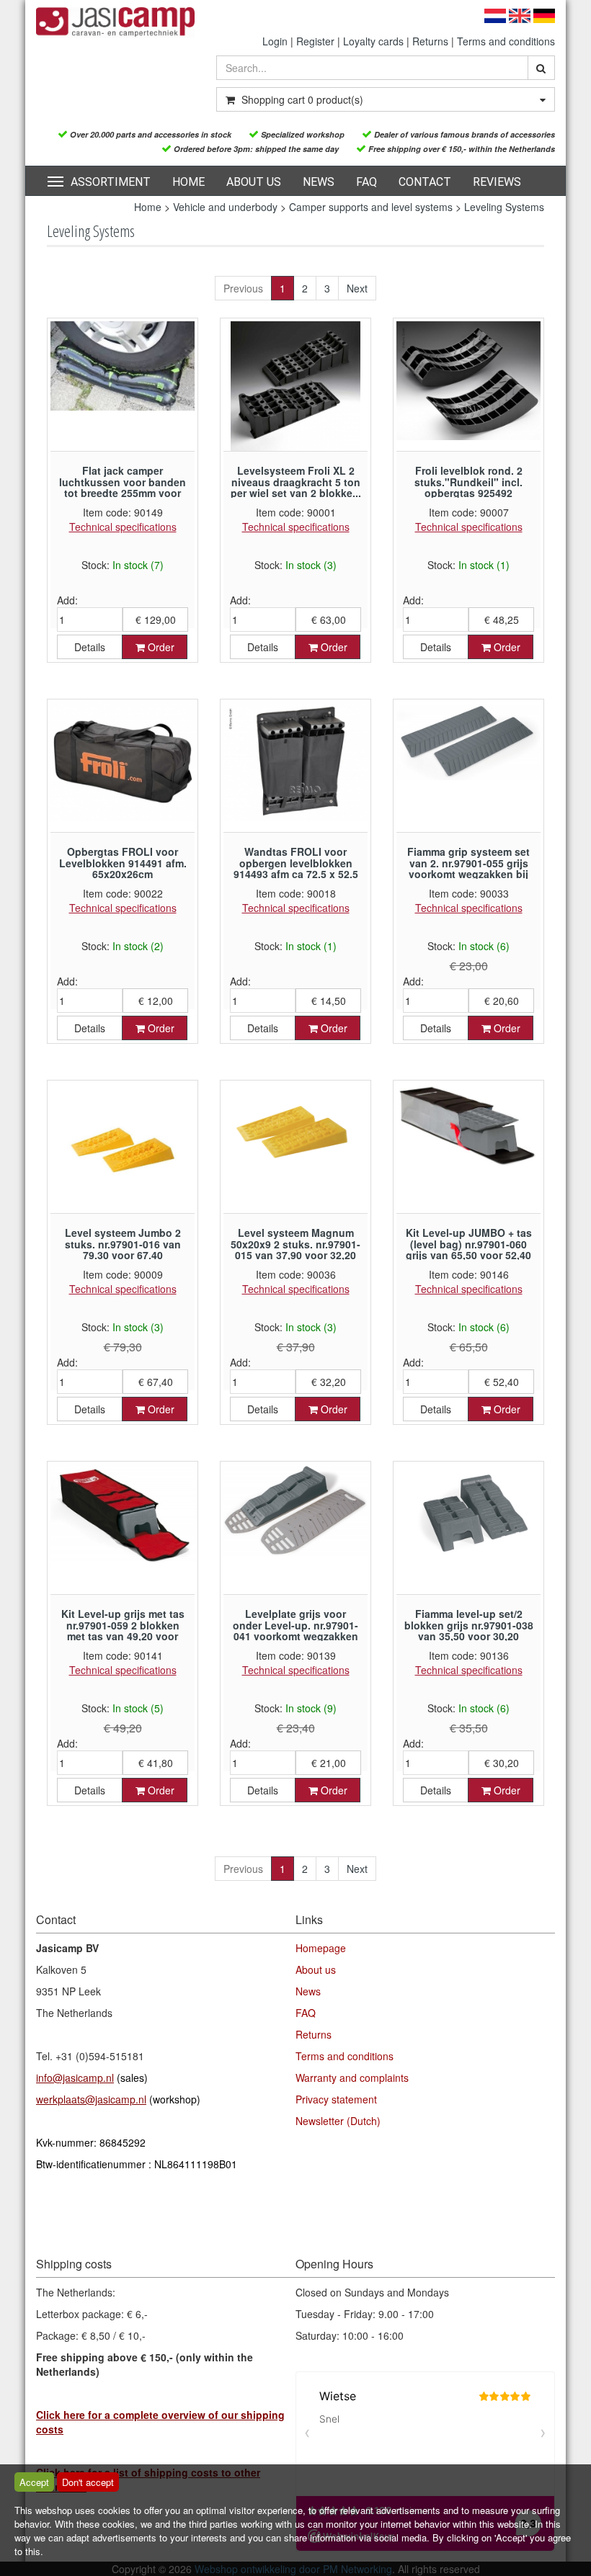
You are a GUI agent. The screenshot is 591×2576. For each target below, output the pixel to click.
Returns (430, 41)
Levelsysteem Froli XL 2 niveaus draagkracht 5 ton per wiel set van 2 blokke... (296, 482)
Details (90, 647)
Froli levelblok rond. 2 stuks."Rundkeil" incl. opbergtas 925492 (468, 482)
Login (275, 41)
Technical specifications (123, 527)
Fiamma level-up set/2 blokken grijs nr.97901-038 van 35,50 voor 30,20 (469, 1625)
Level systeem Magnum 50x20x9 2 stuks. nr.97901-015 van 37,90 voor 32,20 (295, 1244)
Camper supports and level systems (371, 207)
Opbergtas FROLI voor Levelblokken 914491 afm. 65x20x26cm (123, 863)
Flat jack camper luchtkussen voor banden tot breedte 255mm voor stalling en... (123, 487)
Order (160, 647)
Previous (243, 288)
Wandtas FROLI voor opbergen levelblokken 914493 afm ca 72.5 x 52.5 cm (296, 868)
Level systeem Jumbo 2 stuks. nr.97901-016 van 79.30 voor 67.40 (123, 1244)
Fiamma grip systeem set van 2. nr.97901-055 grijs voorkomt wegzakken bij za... (468, 868)
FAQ (366, 182)
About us (254, 182)
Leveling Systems (504, 207)
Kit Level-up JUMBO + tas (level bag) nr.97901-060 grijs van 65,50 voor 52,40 (469, 1244)
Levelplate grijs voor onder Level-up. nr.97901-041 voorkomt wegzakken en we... (295, 1630)
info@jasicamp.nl (75, 2078)
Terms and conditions (506, 41)
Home (188, 182)
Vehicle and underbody (225, 207)
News (319, 182)
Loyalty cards (373, 41)
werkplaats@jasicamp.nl (91, 2099)
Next (357, 288)
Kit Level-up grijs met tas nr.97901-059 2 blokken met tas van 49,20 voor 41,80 (123, 1630)
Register (315, 41)
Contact (425, 182)
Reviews (497, 182)
